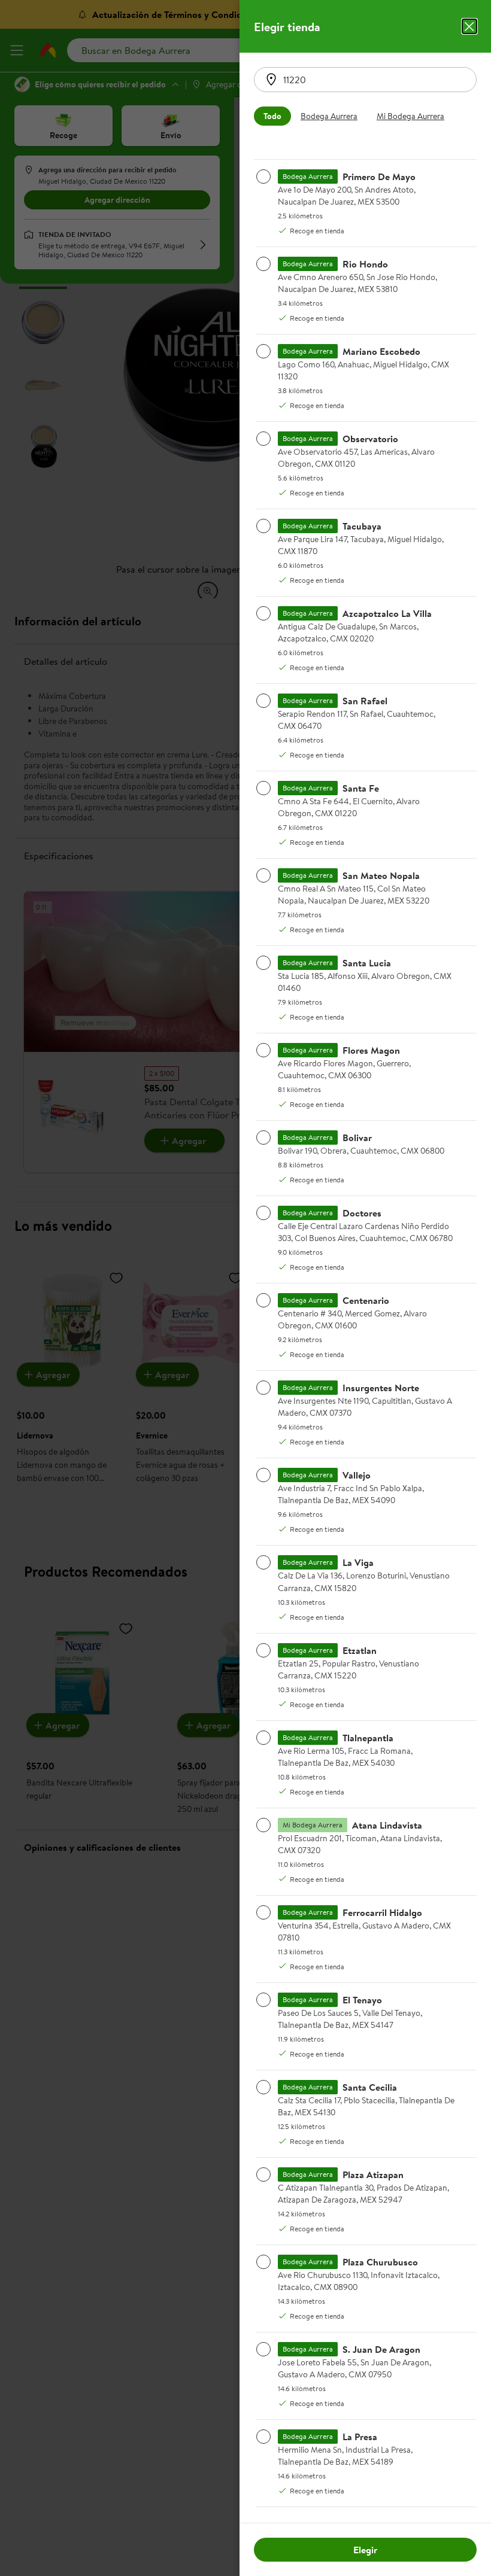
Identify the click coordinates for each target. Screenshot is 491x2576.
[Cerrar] (469, 26)
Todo (272, 116)
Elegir (365, 2550)
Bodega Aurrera (329, 116)
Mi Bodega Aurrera (410, 116)
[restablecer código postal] (271, 80)
